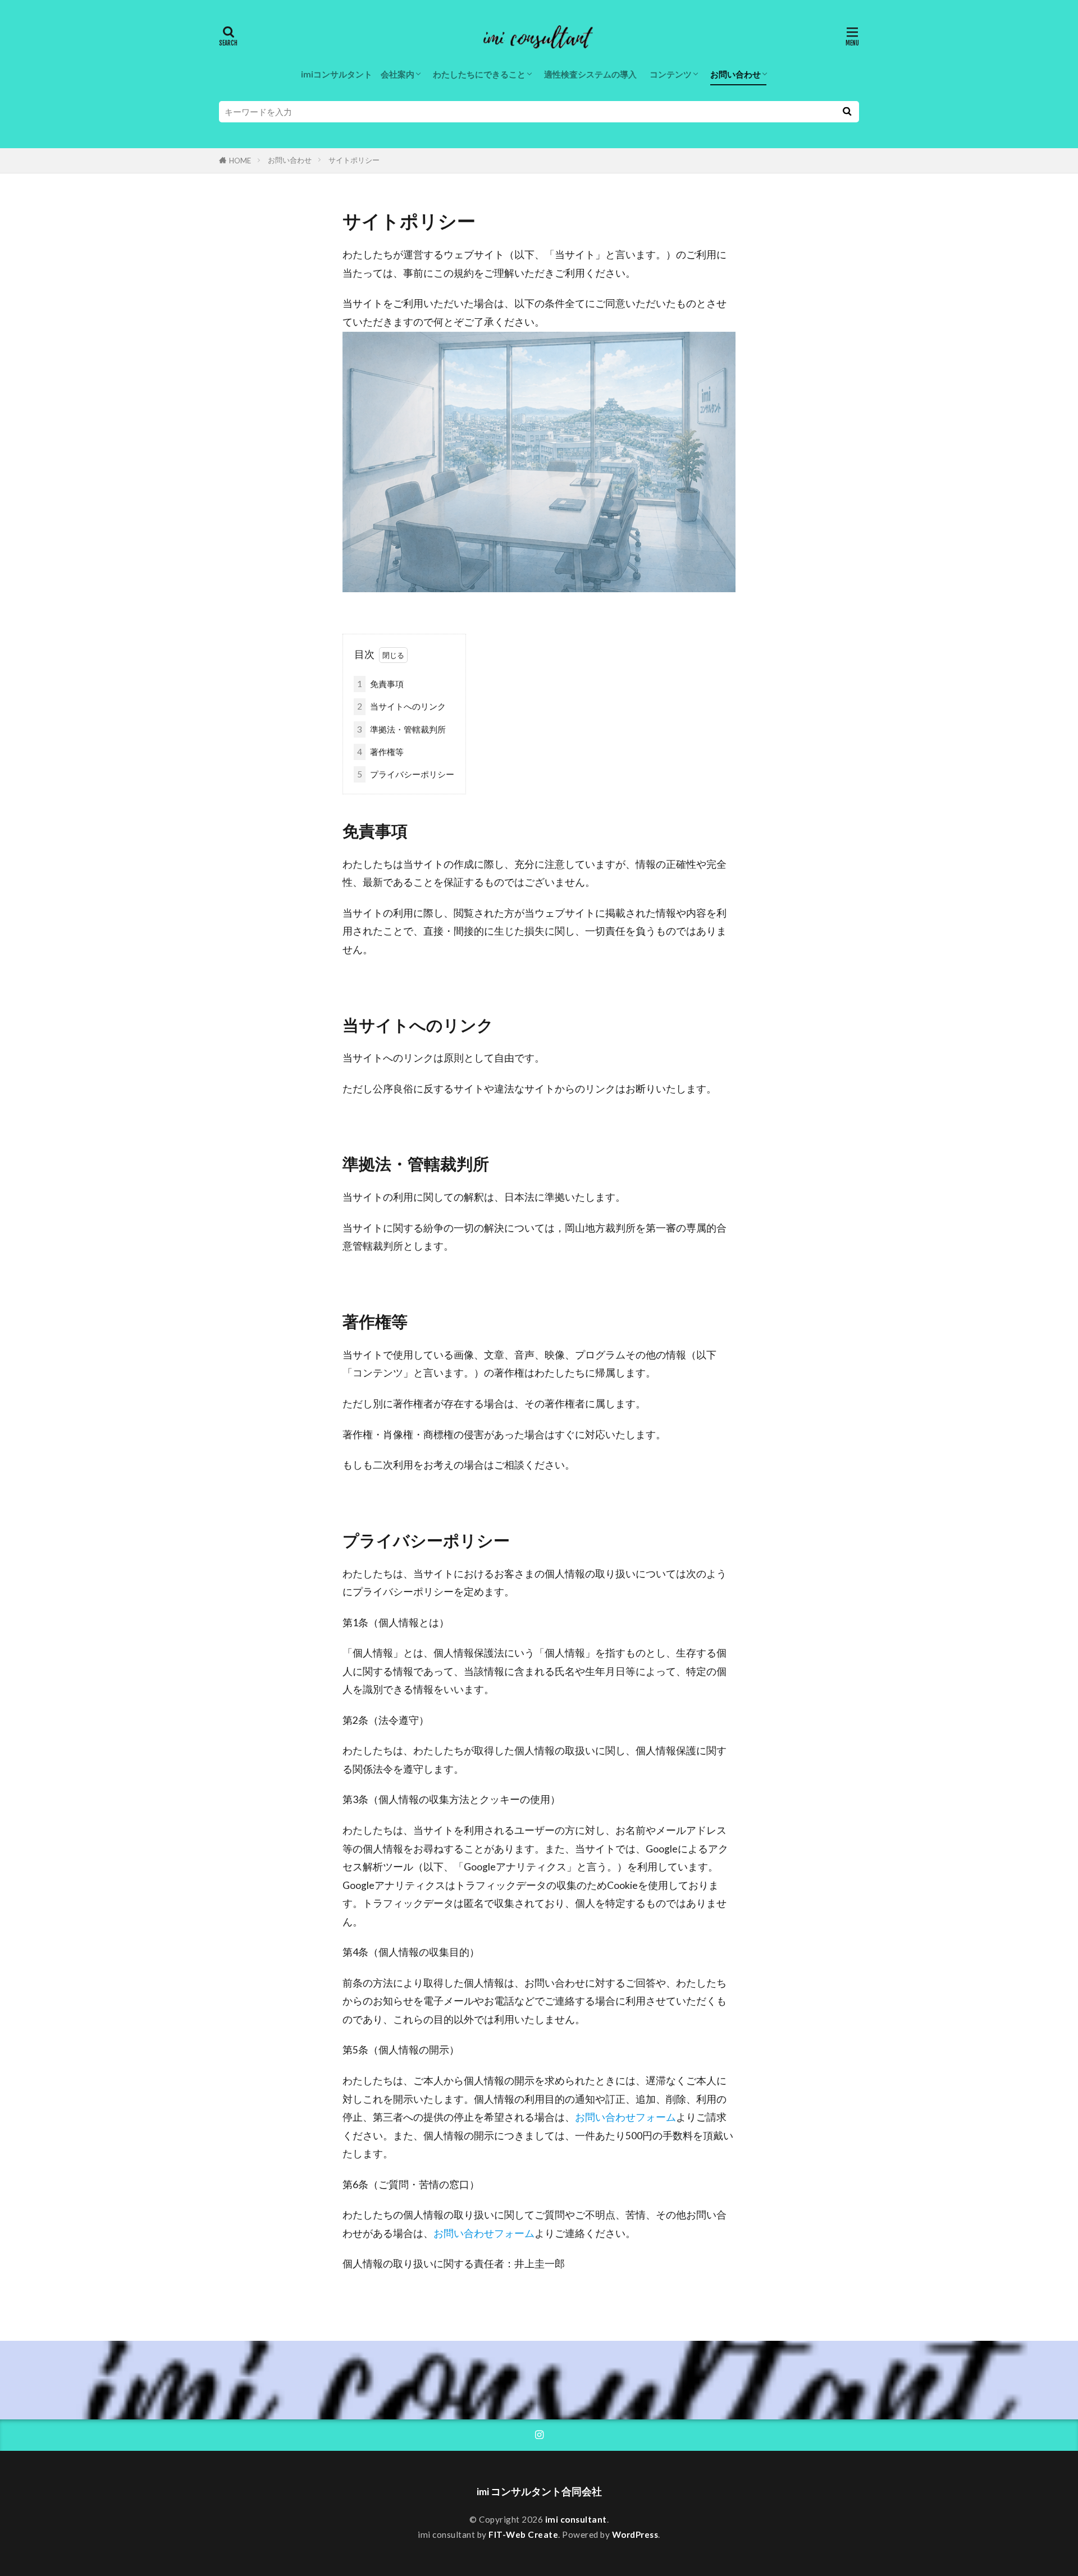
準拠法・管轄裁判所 (401, 729)
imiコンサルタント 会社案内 (358, 74)
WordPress (635, 2534)
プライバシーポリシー (406, 774)
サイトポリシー (354, 160)
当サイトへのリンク (401, 706)
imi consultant (576, 2519)
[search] (847, 112)
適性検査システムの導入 (590, 74)
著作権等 (380, 752)
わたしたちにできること (479, 74)
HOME (240, 161)
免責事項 (380, 684)
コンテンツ (671, 74)
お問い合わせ (736, 74)
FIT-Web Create (523, 2534)
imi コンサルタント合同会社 (539, 2492)
